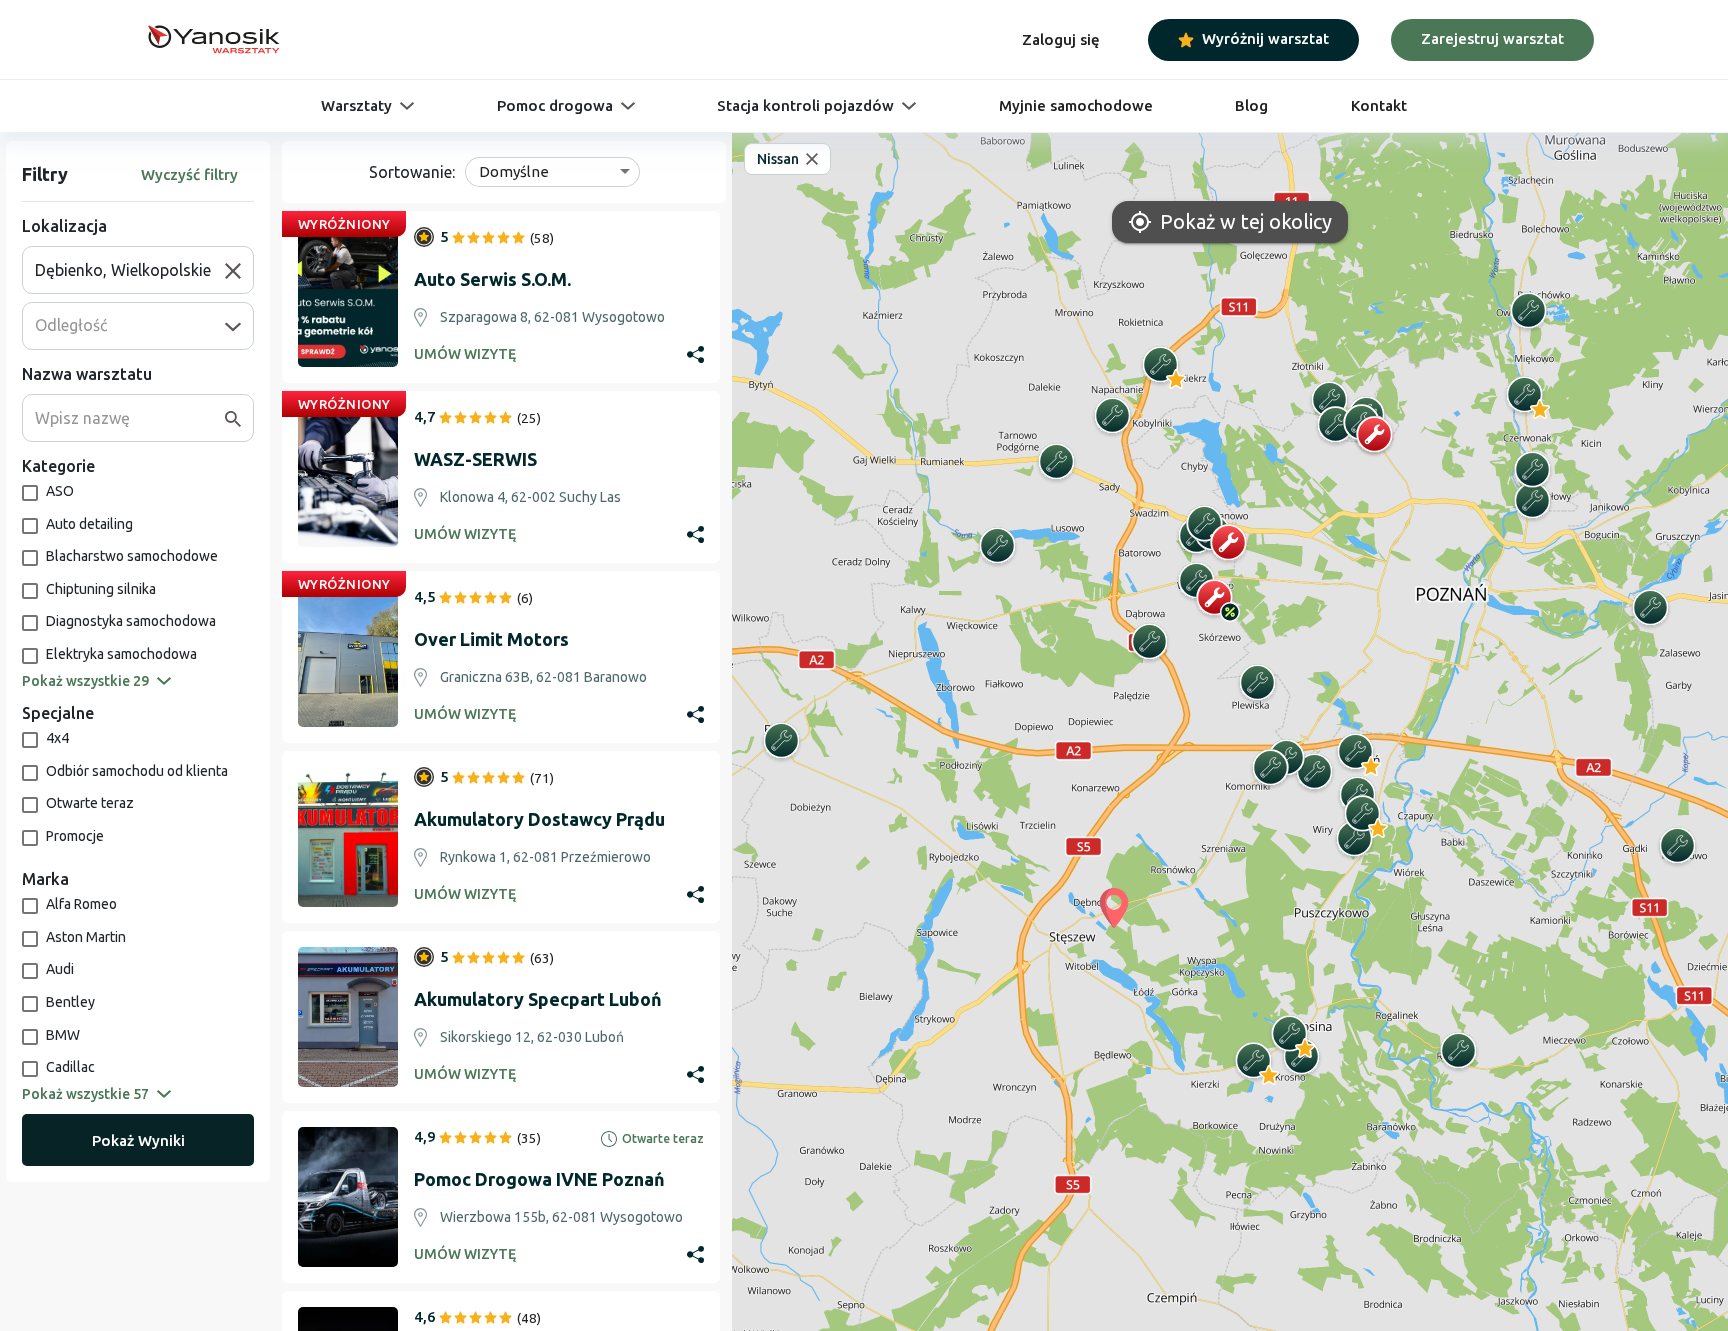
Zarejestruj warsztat (1492, 38)
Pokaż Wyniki (138, 1140)
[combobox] (130, 270)
